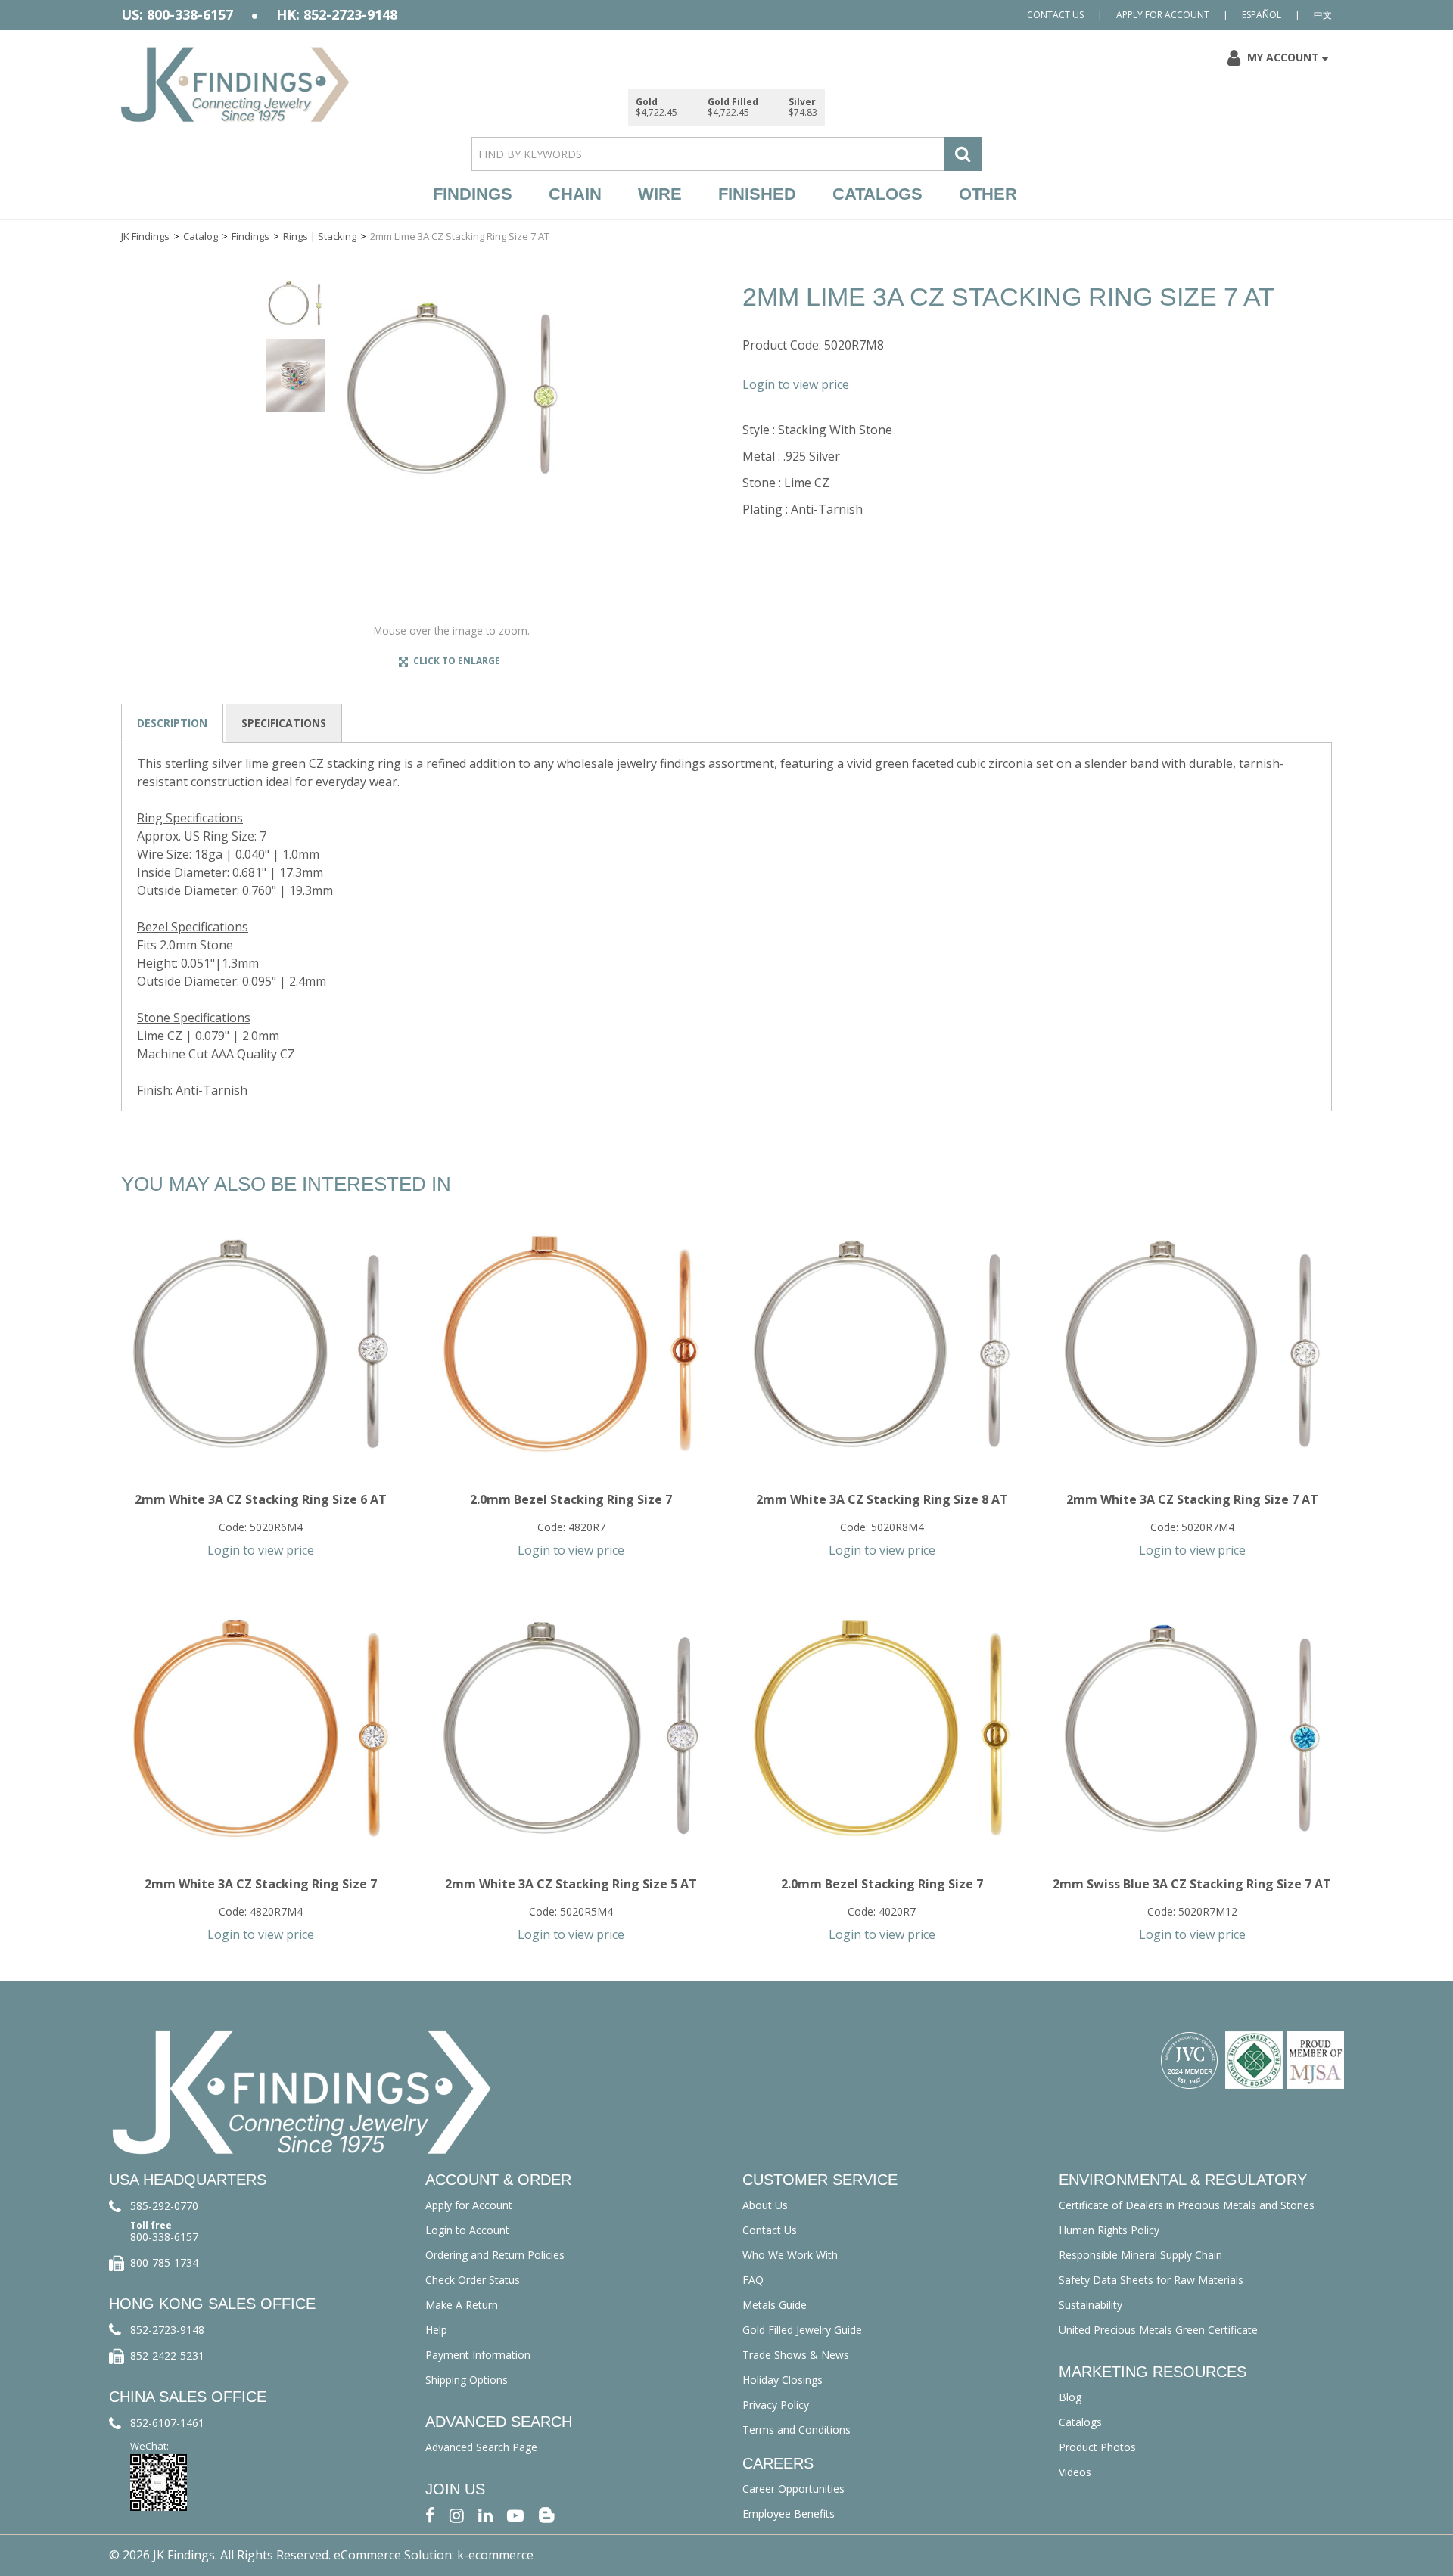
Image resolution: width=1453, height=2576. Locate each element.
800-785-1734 (164, 2262)
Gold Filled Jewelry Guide (802, 2330)
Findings (473, 194)
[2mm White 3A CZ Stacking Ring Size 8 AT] (881, 1344)
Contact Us (1055, 15)
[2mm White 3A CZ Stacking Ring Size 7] (261, 1728)
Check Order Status (473, 2280)
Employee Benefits (789, 2514)
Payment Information (478, 2355)
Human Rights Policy (1109, 2230)
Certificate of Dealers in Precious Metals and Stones (1187, 2205)
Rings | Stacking (320, 236)
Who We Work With (790, 2255)
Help (436, 2330)
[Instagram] (457, 2514)
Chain (575, 194)
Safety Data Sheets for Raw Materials (1151, 2280)
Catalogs (877, 194)
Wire (660, 194)
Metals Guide (775, 2305)
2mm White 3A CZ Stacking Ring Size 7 (261, 1884)
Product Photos (1097, 2447)
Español (1262, 15)
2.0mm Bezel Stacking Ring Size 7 (571, 1499)
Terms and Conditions (797, 2430)
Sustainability (1091, 2305)
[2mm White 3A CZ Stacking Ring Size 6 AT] (261, 1344)
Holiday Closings (783, 2380)
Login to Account (467, 2230)
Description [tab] (172, 723)
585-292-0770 (164, 2206)
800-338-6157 (164, 2237)
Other (988, 194)
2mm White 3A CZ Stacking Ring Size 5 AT (571, 1884)
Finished (757, 194)
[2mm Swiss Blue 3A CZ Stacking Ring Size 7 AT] (1192, 1728)
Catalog (201, 236)
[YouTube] (515, 2514)
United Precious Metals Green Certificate (1158, 2330)
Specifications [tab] (284, 723)
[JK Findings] (235, 84)
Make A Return (462, 2305)
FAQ (753, 2280)
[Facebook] (430, 2514)
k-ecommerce (495, 2555)
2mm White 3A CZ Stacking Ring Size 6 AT (261, 1499)
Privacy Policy (776, 2405)
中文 (1323, 15)
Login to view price (796, 384)
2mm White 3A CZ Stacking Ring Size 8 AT (882, 1499)
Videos (1075, 2472)
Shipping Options (467, 2380)
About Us (765, 2205)
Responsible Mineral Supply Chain (1140, 2255)
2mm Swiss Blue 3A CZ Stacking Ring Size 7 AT (1192, 1884)
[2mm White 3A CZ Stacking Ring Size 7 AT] (1192, 1344)
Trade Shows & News (796, 2355)
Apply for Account (1163, 15)
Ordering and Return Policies (495, 2255)
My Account (1283, 57)
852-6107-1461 (167, 2423)
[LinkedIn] (485, 2514)
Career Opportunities (793, 2489)
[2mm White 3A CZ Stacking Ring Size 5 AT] (571, 1728)
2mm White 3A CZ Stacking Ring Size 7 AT (1192, 1499)
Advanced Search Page (481, 2447)
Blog (1070, 2397)
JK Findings (145, 236)
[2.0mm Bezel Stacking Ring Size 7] (571, 1344)
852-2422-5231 (167, 2355)
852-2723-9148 (167, 2330)
